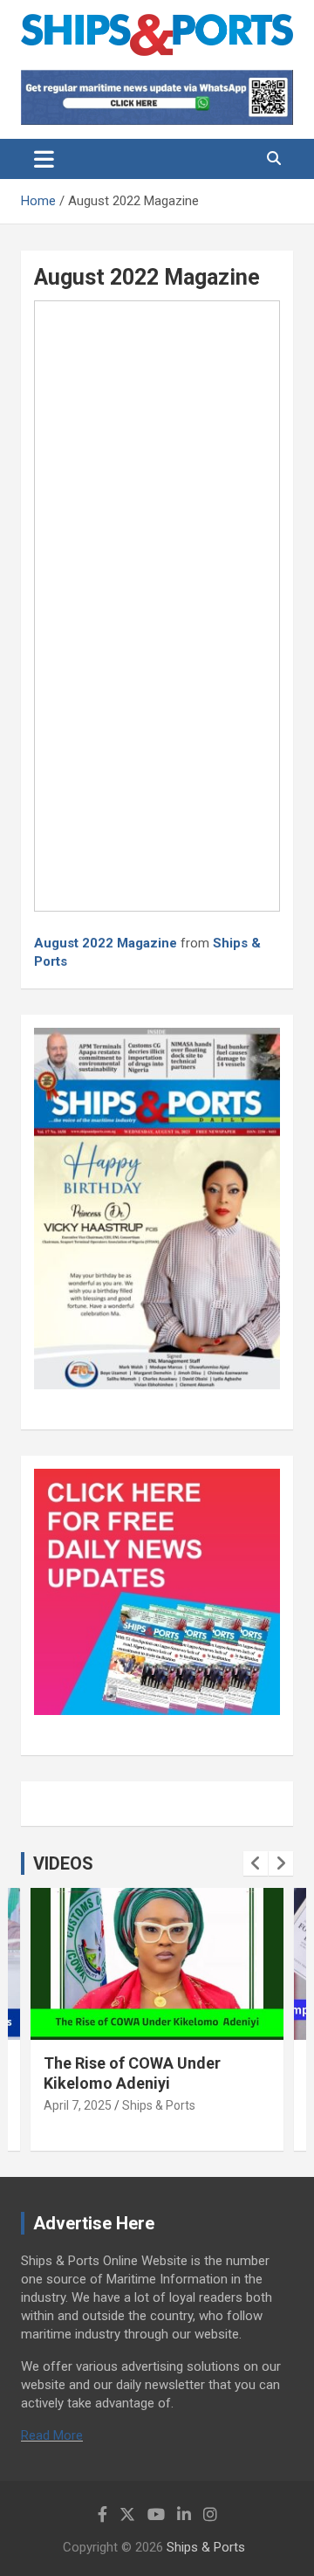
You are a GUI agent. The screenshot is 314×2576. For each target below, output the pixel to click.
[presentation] (256, 1863)
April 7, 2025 (78, 2105)
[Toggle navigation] (44, 159)
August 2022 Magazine (106, 943)
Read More (52, 2435)
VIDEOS (63, 1863)
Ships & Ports (159, 2105)
